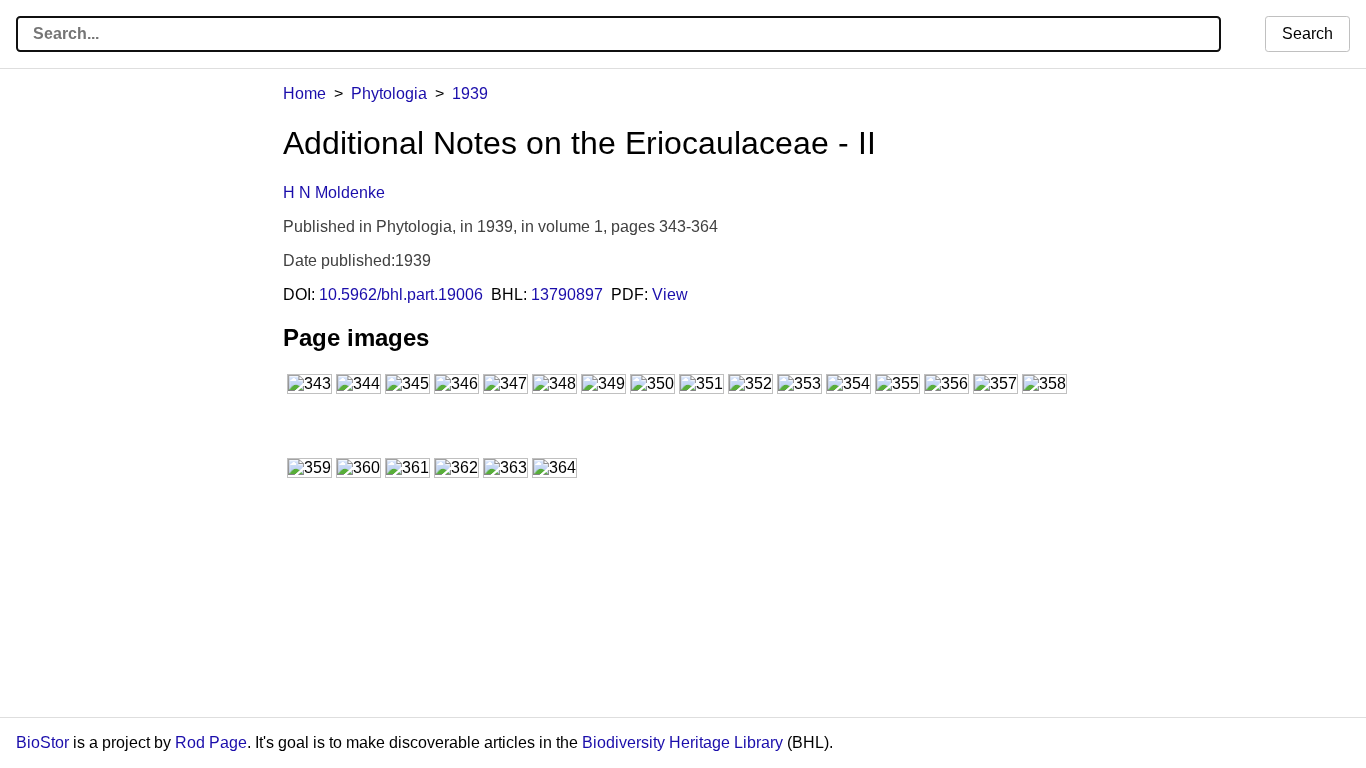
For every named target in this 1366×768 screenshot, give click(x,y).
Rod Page (211, 742)
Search (1307, 33)
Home (304, 93)
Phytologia (389, 93)
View (670, 294)
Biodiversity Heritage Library (682, 742)
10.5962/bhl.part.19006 (401, 294)
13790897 (567, 294)
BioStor (42, 742)
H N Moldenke (334, 192)
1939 (470, 93)
